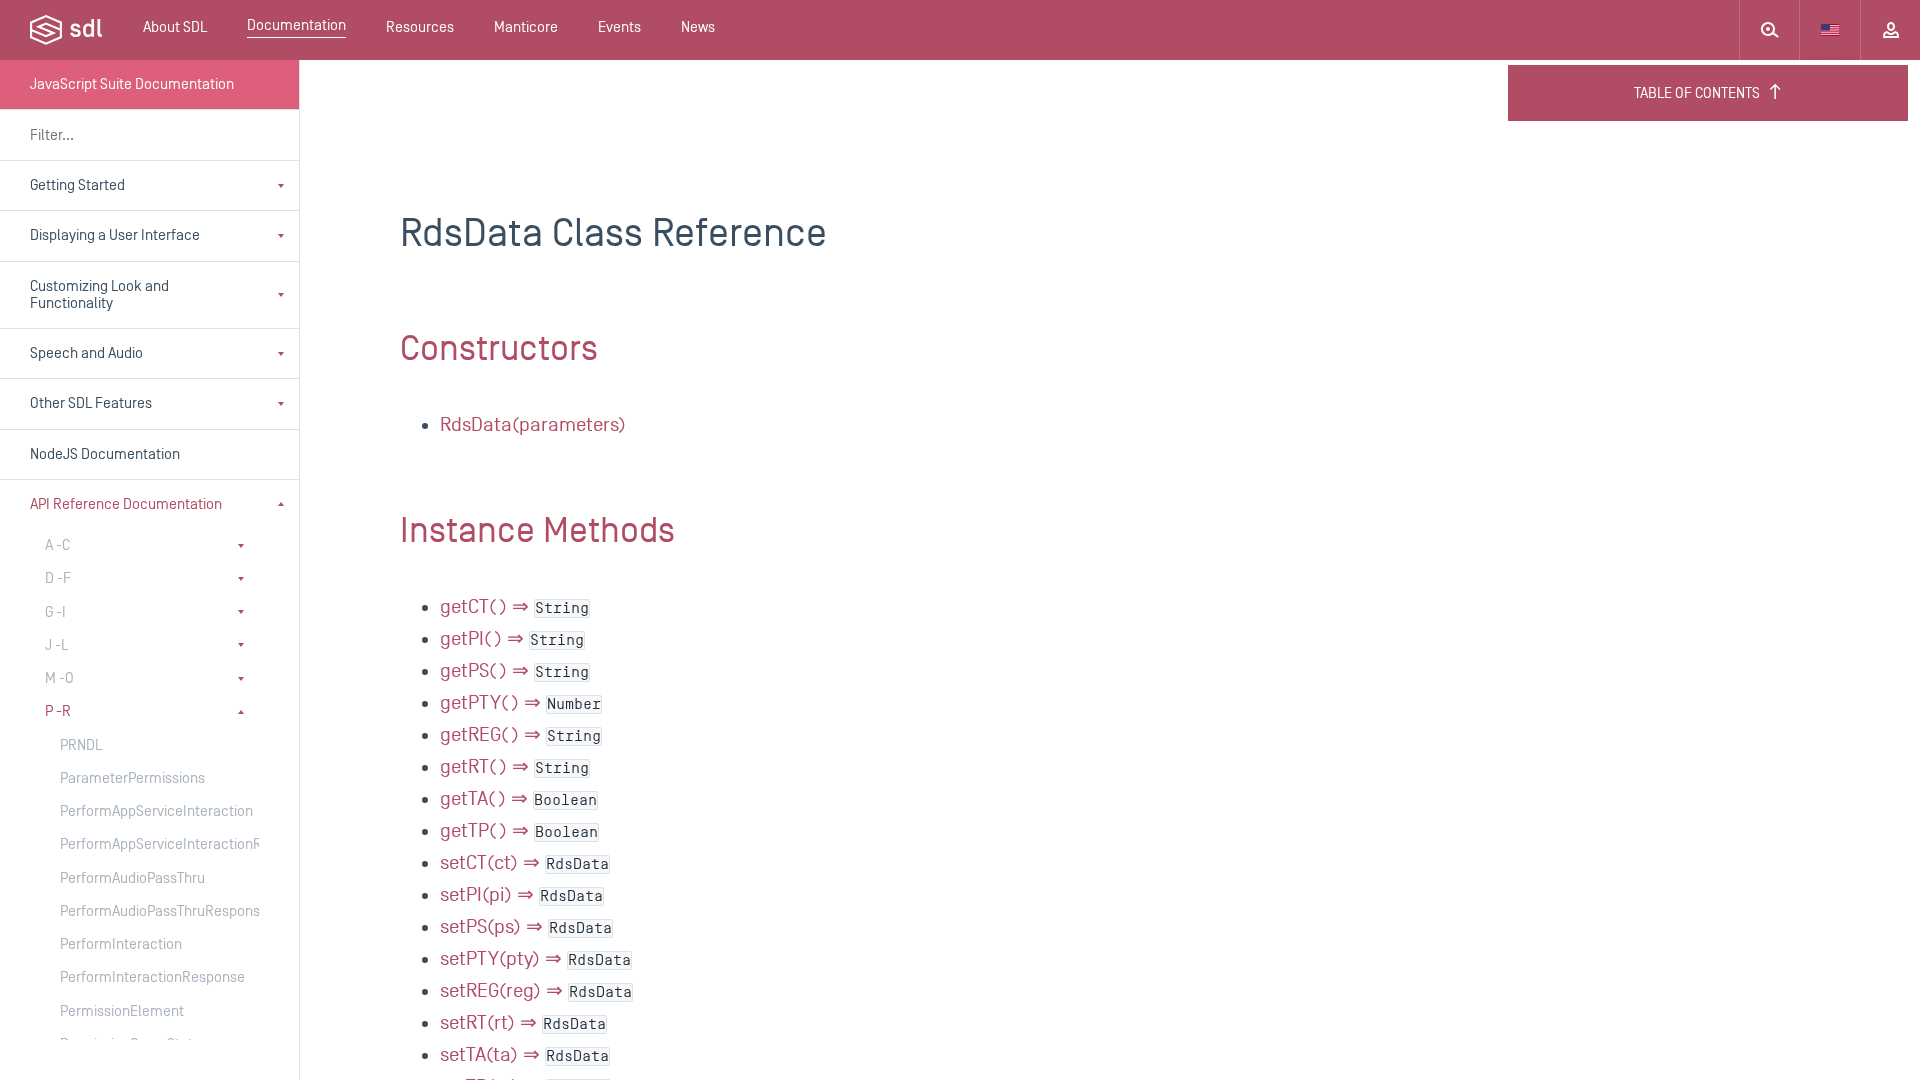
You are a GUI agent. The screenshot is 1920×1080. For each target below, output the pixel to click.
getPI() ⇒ (512, 639)
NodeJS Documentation (105, 454)
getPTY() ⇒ (520, 703)
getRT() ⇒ (514, 767)
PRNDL (81, 745)
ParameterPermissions (132, 778)
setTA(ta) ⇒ (524, 1055)
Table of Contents (1697, 93)
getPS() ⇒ (514, 671)
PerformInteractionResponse (139, 977)
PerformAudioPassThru (132, 878)
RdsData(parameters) (533, 425)
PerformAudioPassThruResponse (139, 911)
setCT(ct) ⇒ (524, 863)
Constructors (499, 349)
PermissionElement (122, 1011)
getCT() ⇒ (514, 607)
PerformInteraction (121, 944)
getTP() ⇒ (519, 831)
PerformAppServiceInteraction (139, 811)
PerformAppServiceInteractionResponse (139, 844)
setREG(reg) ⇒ (536, 991)
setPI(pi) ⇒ (521, 895)
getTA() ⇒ (518, 799)
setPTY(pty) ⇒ (535, 959)
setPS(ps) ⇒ (526, 927)
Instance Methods (537, 531)
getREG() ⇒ (520, 735)
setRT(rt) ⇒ (523, 1023)
